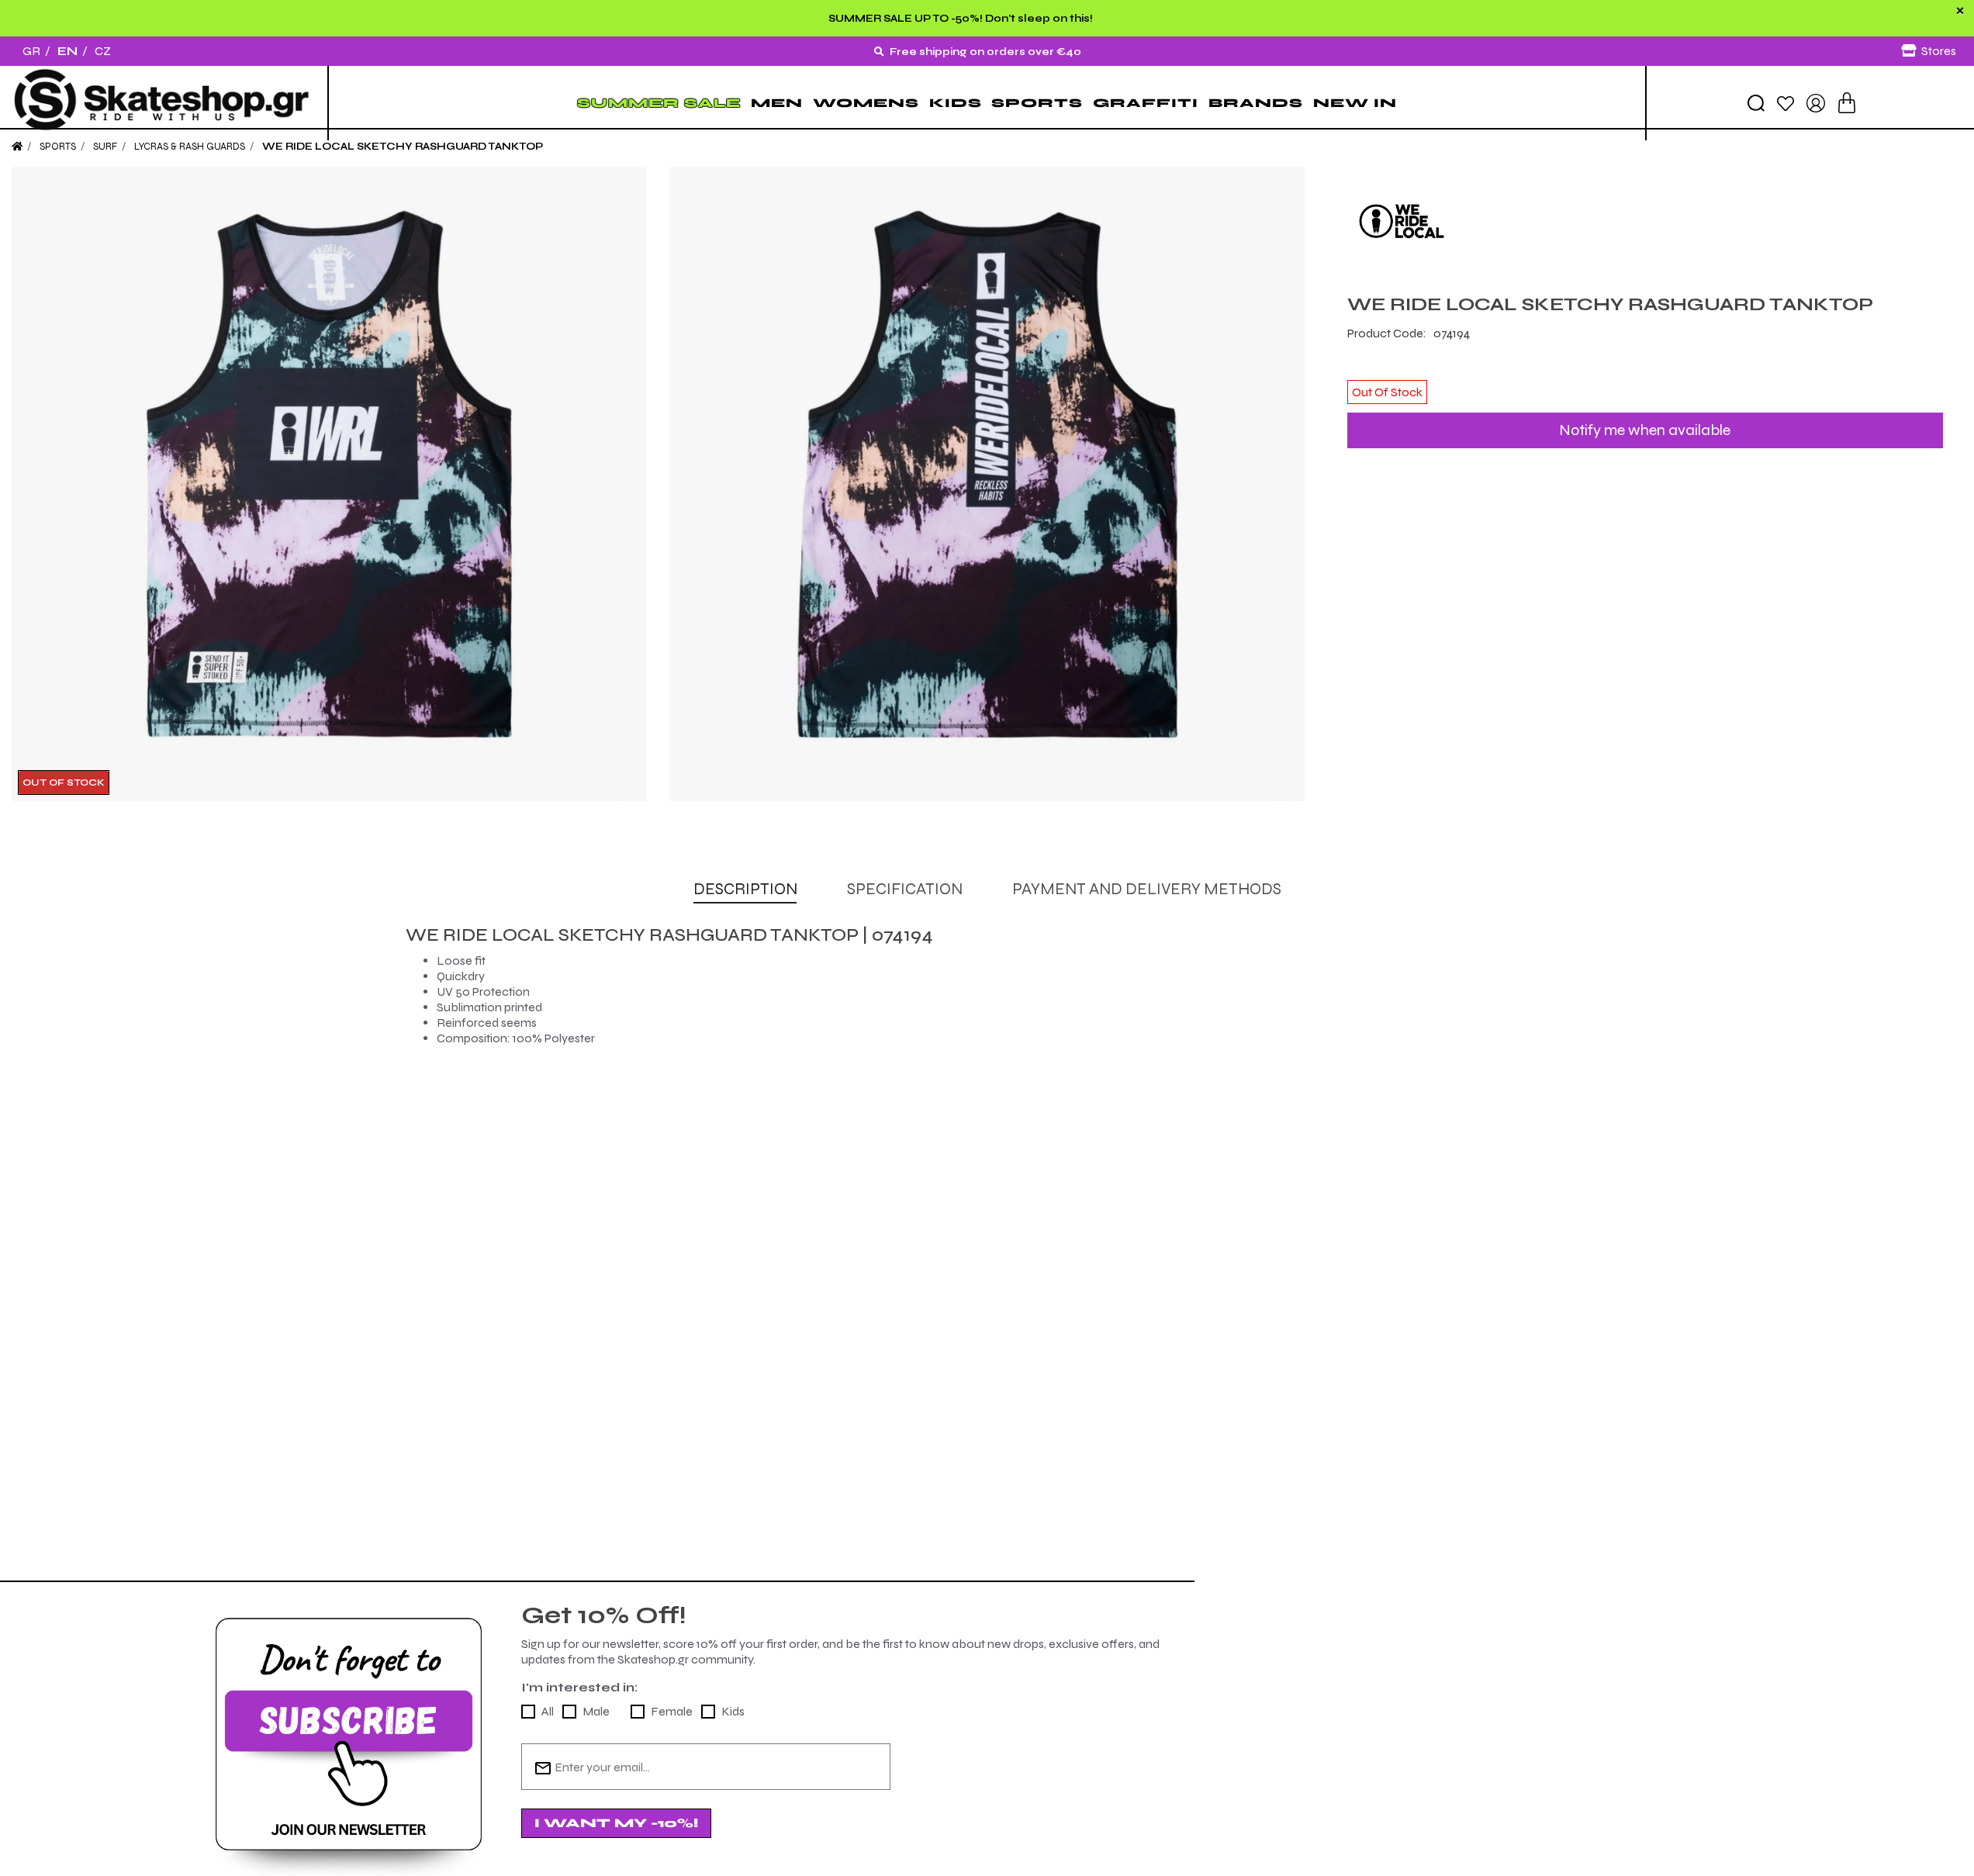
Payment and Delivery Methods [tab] (1147, 889)
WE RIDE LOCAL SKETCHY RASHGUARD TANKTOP (403, 147)
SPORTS (1037, 103)
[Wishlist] (1786, 102)
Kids (733, 1711)
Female (672, 1711)
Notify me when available (1645, 430)
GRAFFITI (1146, 103)
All (548, 1711)
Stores (1939, 51)
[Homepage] (17, 147)
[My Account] (1816, 102)
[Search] (1756, 103)
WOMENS (866, 103)
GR (31, 51)
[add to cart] (1847, 103)
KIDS (956, 103)
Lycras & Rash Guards (190, 147)
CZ (103, 51)
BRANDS (1256, 103)
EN (67, 51)
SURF (105, 147)
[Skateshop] (164, 103)
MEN (777, 103)
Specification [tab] (905, 889)
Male (596, 1711)
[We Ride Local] (1645, 221)
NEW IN (1355, 103)
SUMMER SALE (659, 103)
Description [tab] (745, 889)
